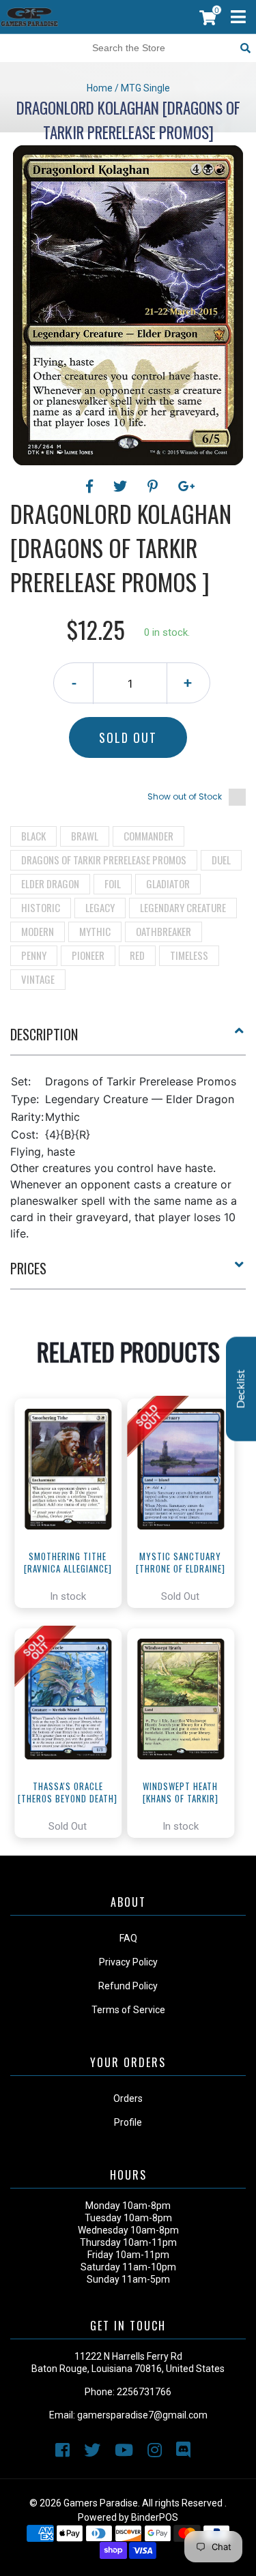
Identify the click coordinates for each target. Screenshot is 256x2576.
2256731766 (144, 2392)
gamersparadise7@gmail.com (142, 2415)
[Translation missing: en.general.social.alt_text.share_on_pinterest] (155, 486)
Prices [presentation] (28, 1268)
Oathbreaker (163, 931)
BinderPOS (155, 2517)
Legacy (100, 907)
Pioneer (88, 955)
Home (100, 88)
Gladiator (168, 883)
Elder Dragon (50, 883)
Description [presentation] (44, 1034)
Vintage (38, 979)
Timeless (189, 955)
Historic (41, 907)
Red (137, 955)
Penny (34, 955)
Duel (221, 860)
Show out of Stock (185, 796)
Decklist (241, 1389)
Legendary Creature (183, 907)
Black (33, 836)
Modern (38, 931)
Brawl (85, 836)
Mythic (95, 931)
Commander (148, 836)
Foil (113, 883)
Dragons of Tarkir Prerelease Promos (104, 860)
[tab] (128, 1040)
